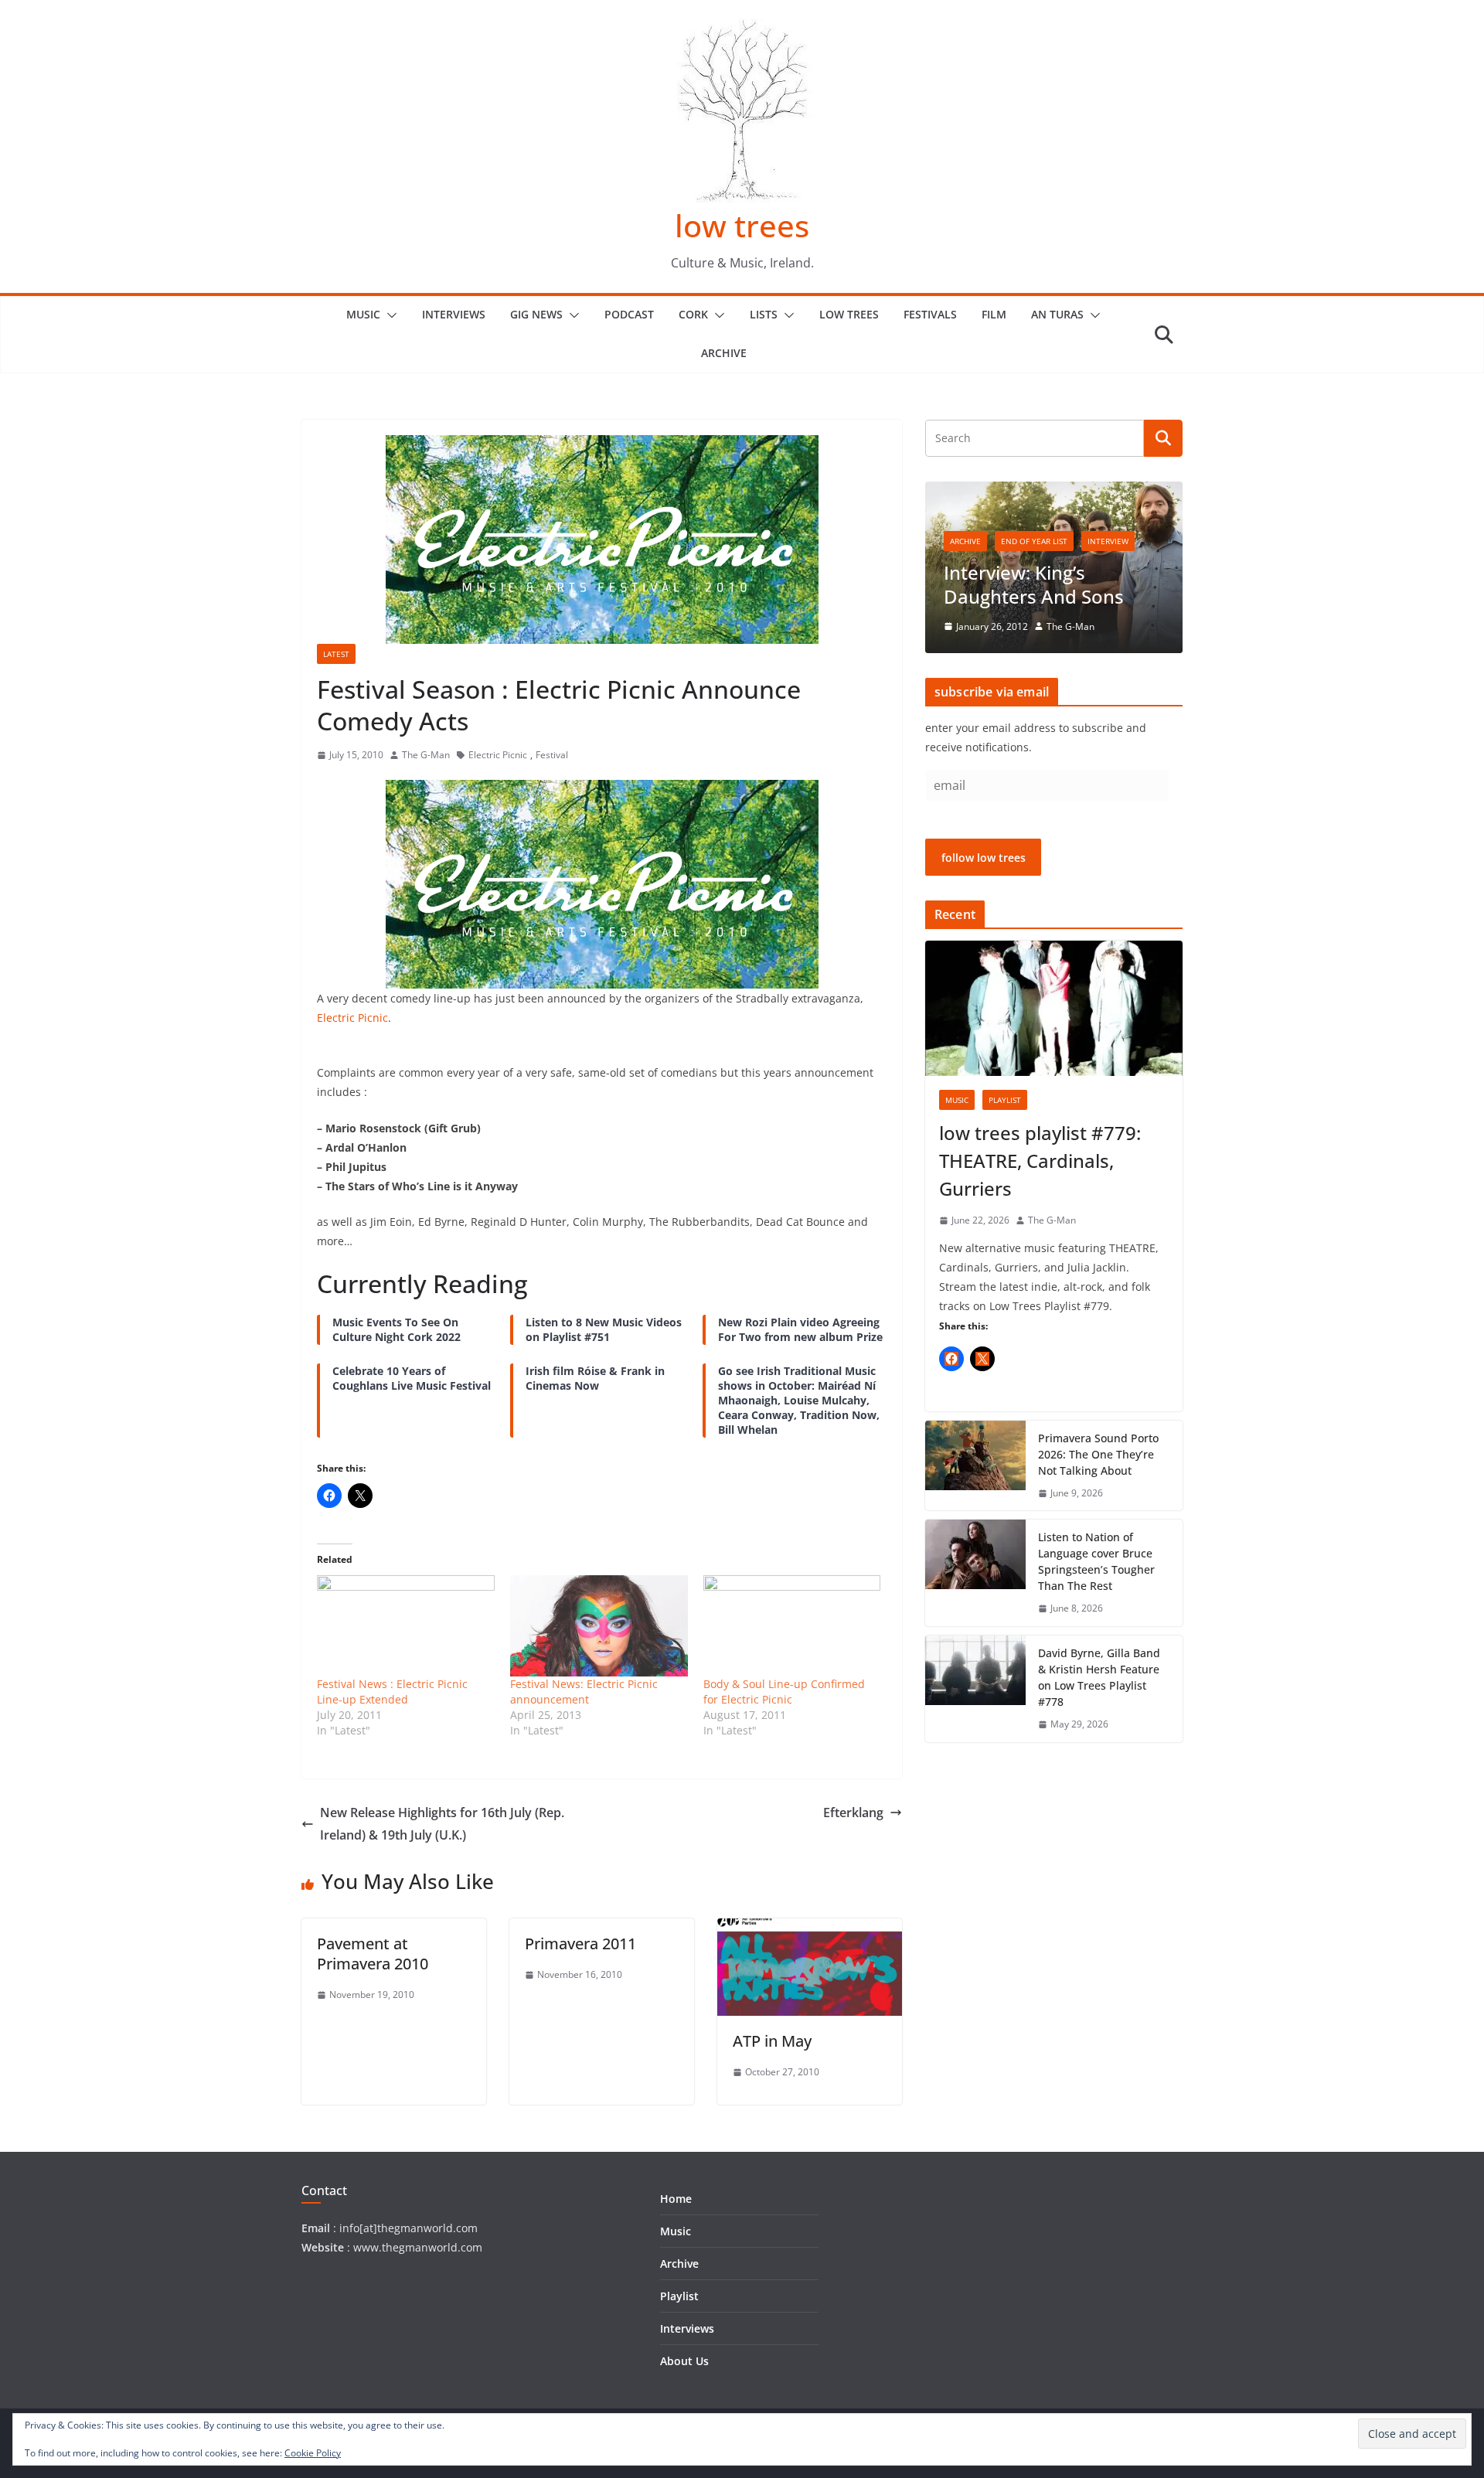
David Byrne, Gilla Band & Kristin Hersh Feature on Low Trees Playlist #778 (1099, 1677)
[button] (389, 315)
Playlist (1005, 1100)
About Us (684, 2361)
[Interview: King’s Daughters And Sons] (1054, 491)
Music (363, 314)
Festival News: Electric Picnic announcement (584, 1692)
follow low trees (984, 858)
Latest (336, 654)
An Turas (1057, 314)
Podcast (629, 314)
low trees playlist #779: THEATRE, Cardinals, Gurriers (1040, 1161)
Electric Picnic (498, 755)
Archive (724, 353)
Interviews (454, 314)
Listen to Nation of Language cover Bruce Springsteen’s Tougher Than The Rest (1096, 1561)
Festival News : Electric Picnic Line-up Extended (392, 1692)
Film (994, 314)
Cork (693, 314)
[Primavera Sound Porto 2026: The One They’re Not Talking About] (975, 1466)
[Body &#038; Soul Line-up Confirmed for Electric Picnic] (792, 1626)
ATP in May (772, 2041)
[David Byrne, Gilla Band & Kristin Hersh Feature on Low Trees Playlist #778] (975, 1689)
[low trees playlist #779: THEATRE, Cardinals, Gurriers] (1054, 1008)
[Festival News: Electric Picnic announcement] (599, 1626)
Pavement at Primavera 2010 (373, 1954)
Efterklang (853, 1813)
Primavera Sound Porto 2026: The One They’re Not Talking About (1098, 1454)
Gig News (536, 314)
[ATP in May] (810, 1929)
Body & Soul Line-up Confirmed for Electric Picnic (784, 1692)
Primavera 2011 (580, 1944)
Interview (1108, 541)
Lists (764, 314)
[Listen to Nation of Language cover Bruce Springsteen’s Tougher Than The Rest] (975, 1573)
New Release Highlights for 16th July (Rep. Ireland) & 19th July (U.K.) (442, 1824)
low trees (742, 225)
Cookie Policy (313, 2453)
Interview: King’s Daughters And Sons (1034, 584)
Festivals (930, 314)
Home (676, 2199)
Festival (552, 755)
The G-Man (426, 755)
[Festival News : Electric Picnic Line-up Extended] (406, 1626)
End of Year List (1034, 541)
